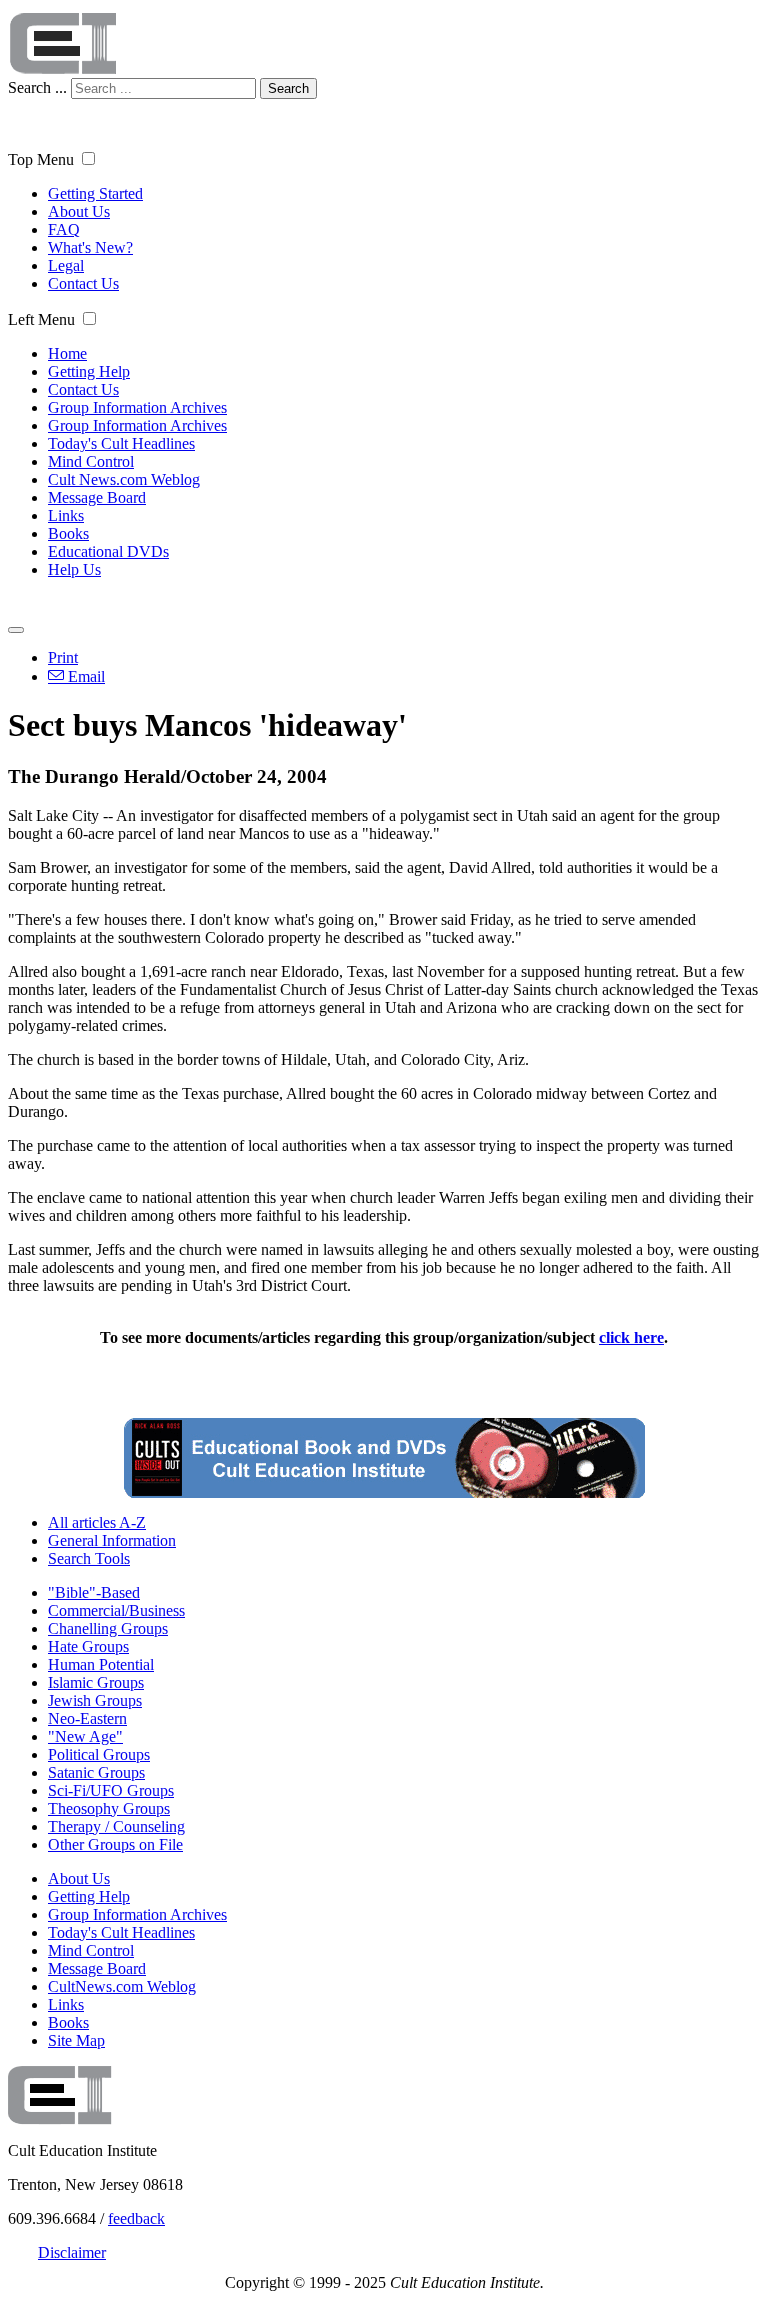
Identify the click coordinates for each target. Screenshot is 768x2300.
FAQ (64, 229)
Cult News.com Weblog (124, 479)
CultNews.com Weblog (122, 1986)
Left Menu (41, 319)
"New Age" (85, 1736)
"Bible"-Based (94, 1592)
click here (631, 1337)
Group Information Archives (137, 407)
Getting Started (95, 193)
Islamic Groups (96, 1682)
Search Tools (89, 1558)
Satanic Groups (96, 1772)
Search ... (37, 87)
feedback (136, 2218)
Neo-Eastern (87, 1718)
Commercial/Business (116, 1610)
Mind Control (91, 461)
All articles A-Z (97, 1522)
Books (68, 533)
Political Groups (99, 1754)
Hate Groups (88, 1646)
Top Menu (41, 159)
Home (67, 353)
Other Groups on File (115, 1844)
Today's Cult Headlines (121, 443)
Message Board (97, 497)
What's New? (90, 247)
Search (288, 88)
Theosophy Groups (109, 1808)
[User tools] (16, 630)
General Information (112, 1540)
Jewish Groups (95, 1700)
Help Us (74, 569)
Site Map (76, 2040)
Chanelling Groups (108, 1628)
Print (63, 657)
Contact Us (83, 283)
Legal (66, 265)
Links (66, 515)
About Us (79, 211)
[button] (88, 158)
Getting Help (89, 371)
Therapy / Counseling (116, 1826)
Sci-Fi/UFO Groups (111, 1790)
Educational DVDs (108, 551)
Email (84, 676)
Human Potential (101, 1664)
